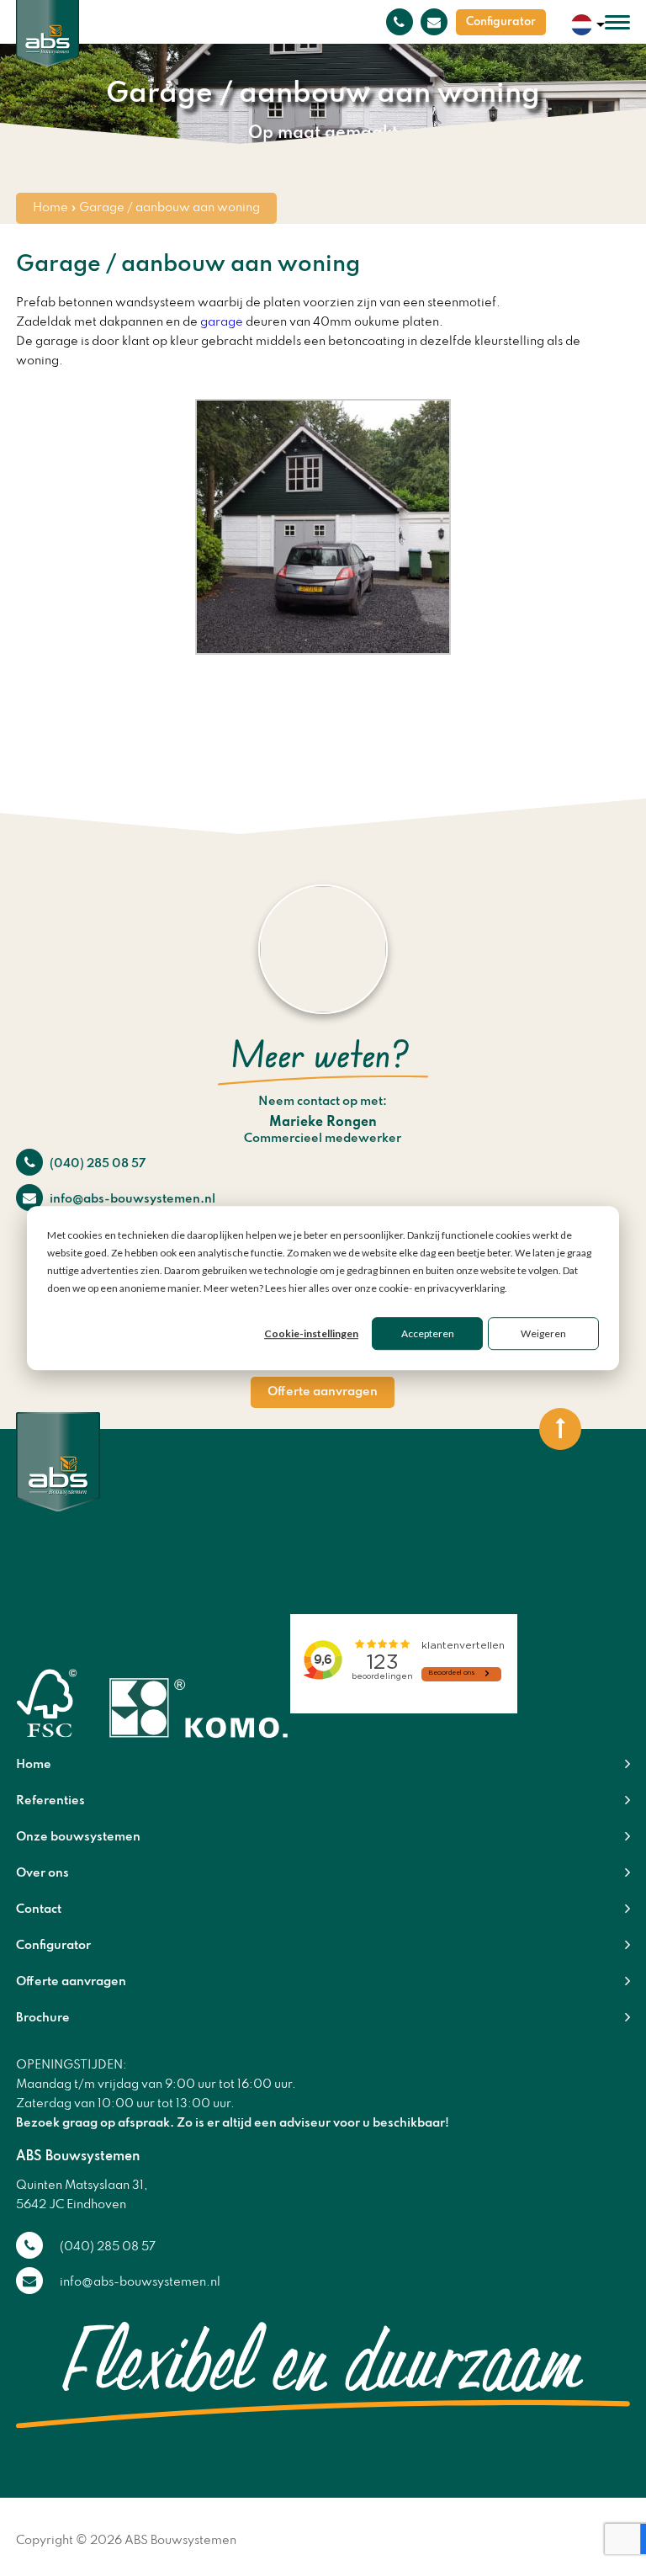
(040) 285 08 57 (96, 1164)
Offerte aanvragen (323, 1392)
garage (222, 322)
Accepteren (428, 1333)
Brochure (43, 2018)
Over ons (42, 1873)
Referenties (50, 1801)
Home (50, 208)
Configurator (501, 22)
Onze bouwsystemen (78, 1837)
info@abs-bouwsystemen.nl (131, 1199)
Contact (39, 1909)
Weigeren (543, 1333)
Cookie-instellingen (311, 1333)
